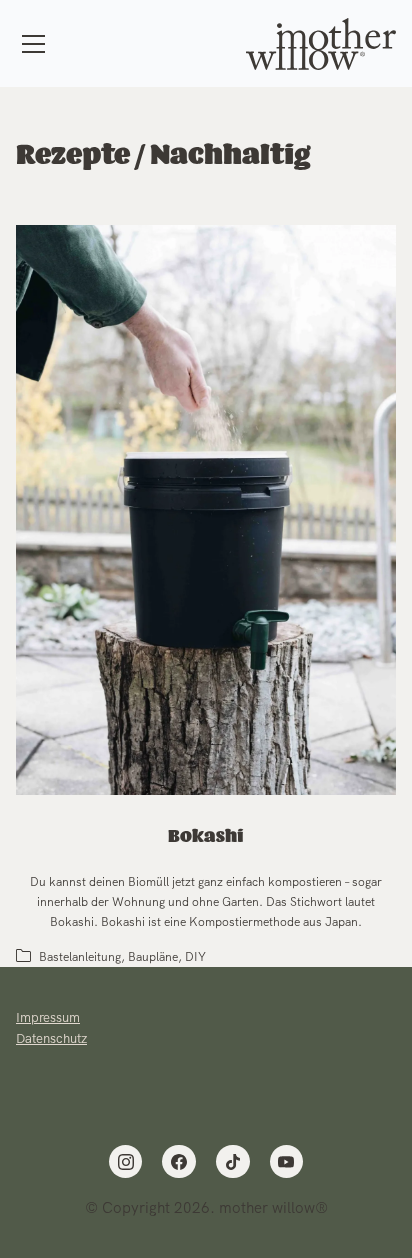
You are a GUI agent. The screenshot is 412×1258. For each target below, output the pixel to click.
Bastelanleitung (80, 957)
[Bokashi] (206, 510)
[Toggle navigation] (33, 44)
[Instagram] (126, 1162)
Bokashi (206, 837)
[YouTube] (287, 1162)
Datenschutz (51, 1038)
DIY (195, 957)
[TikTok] (233, 1162)
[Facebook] (179, 1162)
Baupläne (153, 957)
